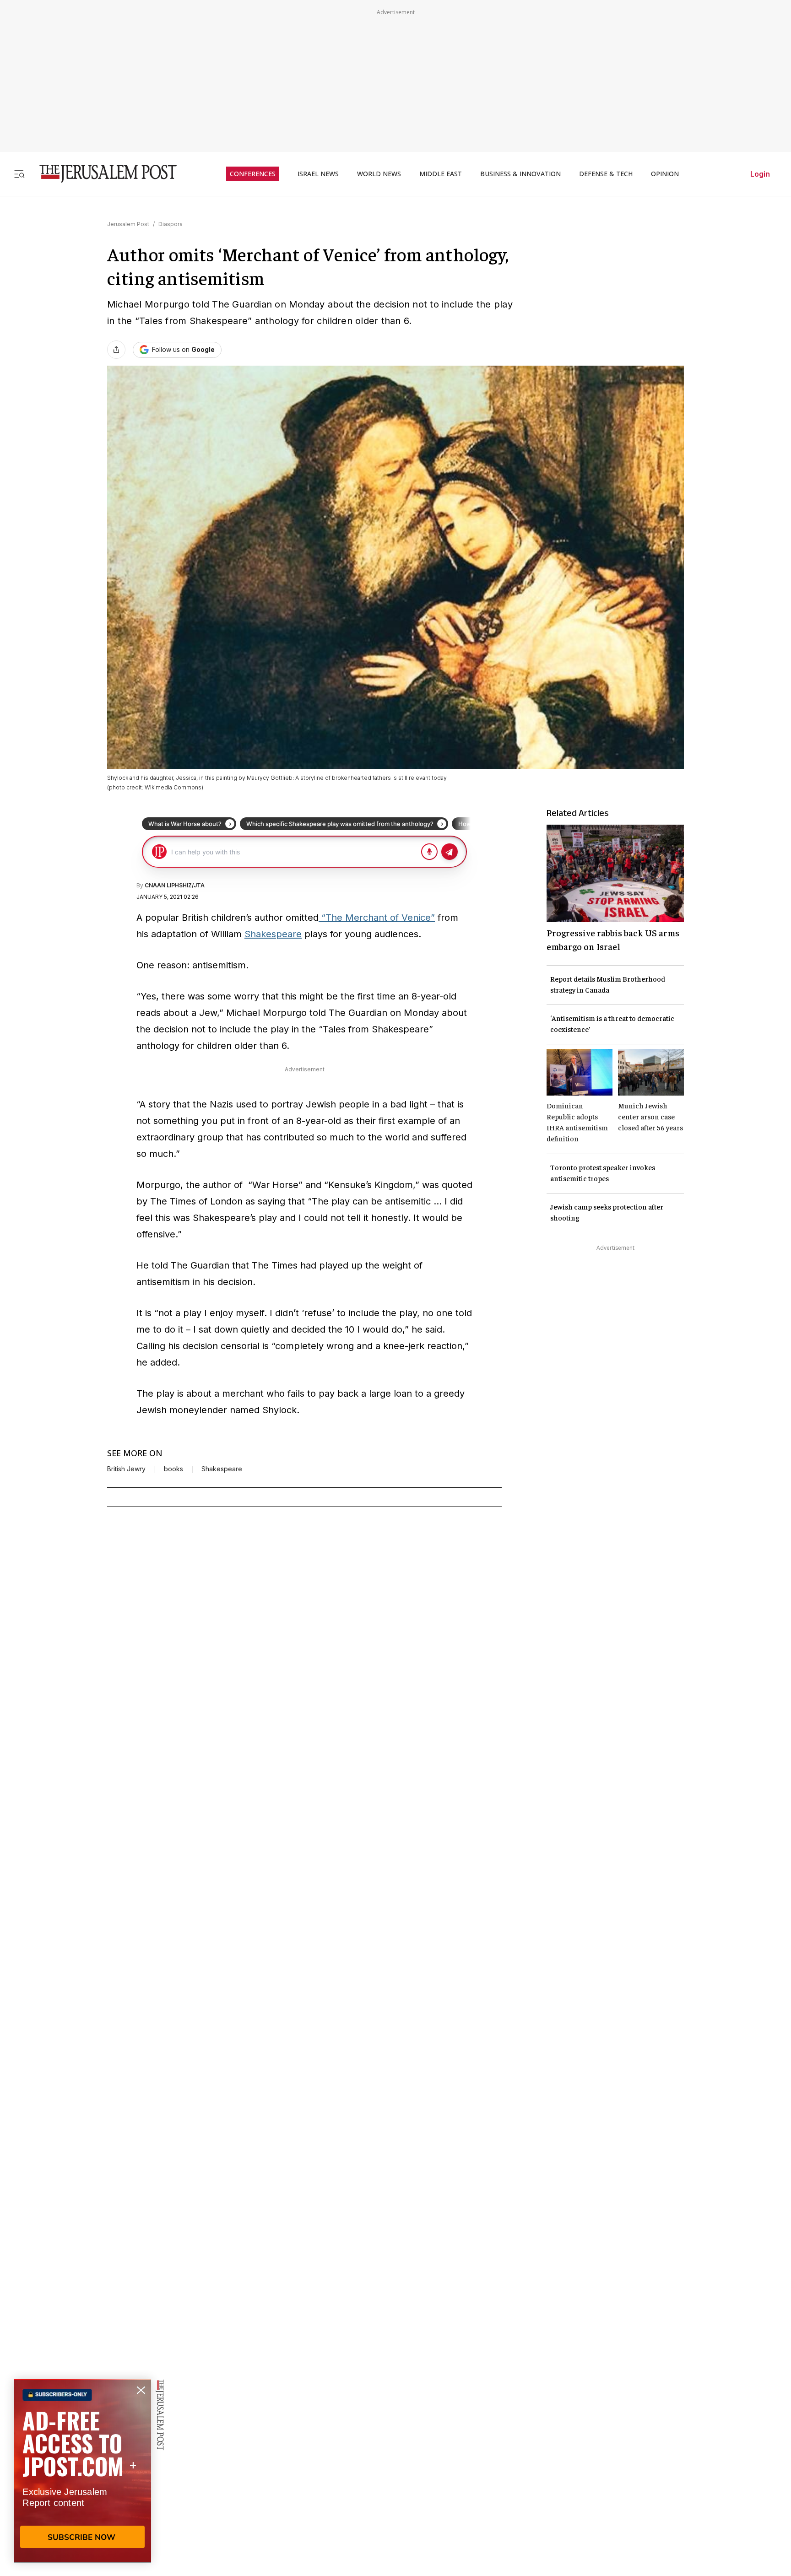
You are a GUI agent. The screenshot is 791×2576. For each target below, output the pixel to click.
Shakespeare (273, 934)
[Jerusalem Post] (102, 174)
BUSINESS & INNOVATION (520, 174)
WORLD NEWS (379, 174)
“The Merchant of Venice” (377, 918)
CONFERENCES (253, 174)
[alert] (82, 2471)
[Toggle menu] (19, 174)
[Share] (116, 350)
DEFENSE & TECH (606, 174)
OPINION (665, 174)
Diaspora (171, 224)
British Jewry (126, 1469)
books (173, 1469)
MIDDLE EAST (441, 174)
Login (760, 174)
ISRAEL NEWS (318, 174)
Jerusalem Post (128, 224)
